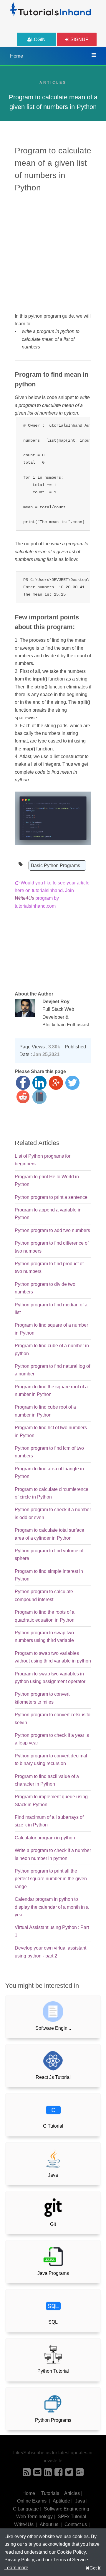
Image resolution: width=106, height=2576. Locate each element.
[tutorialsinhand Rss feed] (27, 2474)
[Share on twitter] (72, 1083)
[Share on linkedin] (39, 1083)
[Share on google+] (56, 1083)
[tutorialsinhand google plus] (80, 2474)
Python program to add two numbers (52, 1230)
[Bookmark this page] (39, 1097)
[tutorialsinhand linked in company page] (48, 2474)
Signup (79, 40)
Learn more (16, 2568)
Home (16, 56)
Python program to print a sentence (51, 1197)
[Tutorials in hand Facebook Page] (58, 2474)
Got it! (96, 2568)
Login (38, 40)
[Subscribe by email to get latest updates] (37, 2474)
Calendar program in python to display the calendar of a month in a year (52, 1907)
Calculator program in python (45, 1838)
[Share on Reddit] (23, 1097)
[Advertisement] (53, 252)
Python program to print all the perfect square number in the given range (51, 1879)
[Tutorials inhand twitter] (69, 2474)
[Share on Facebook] (23, 1083)
